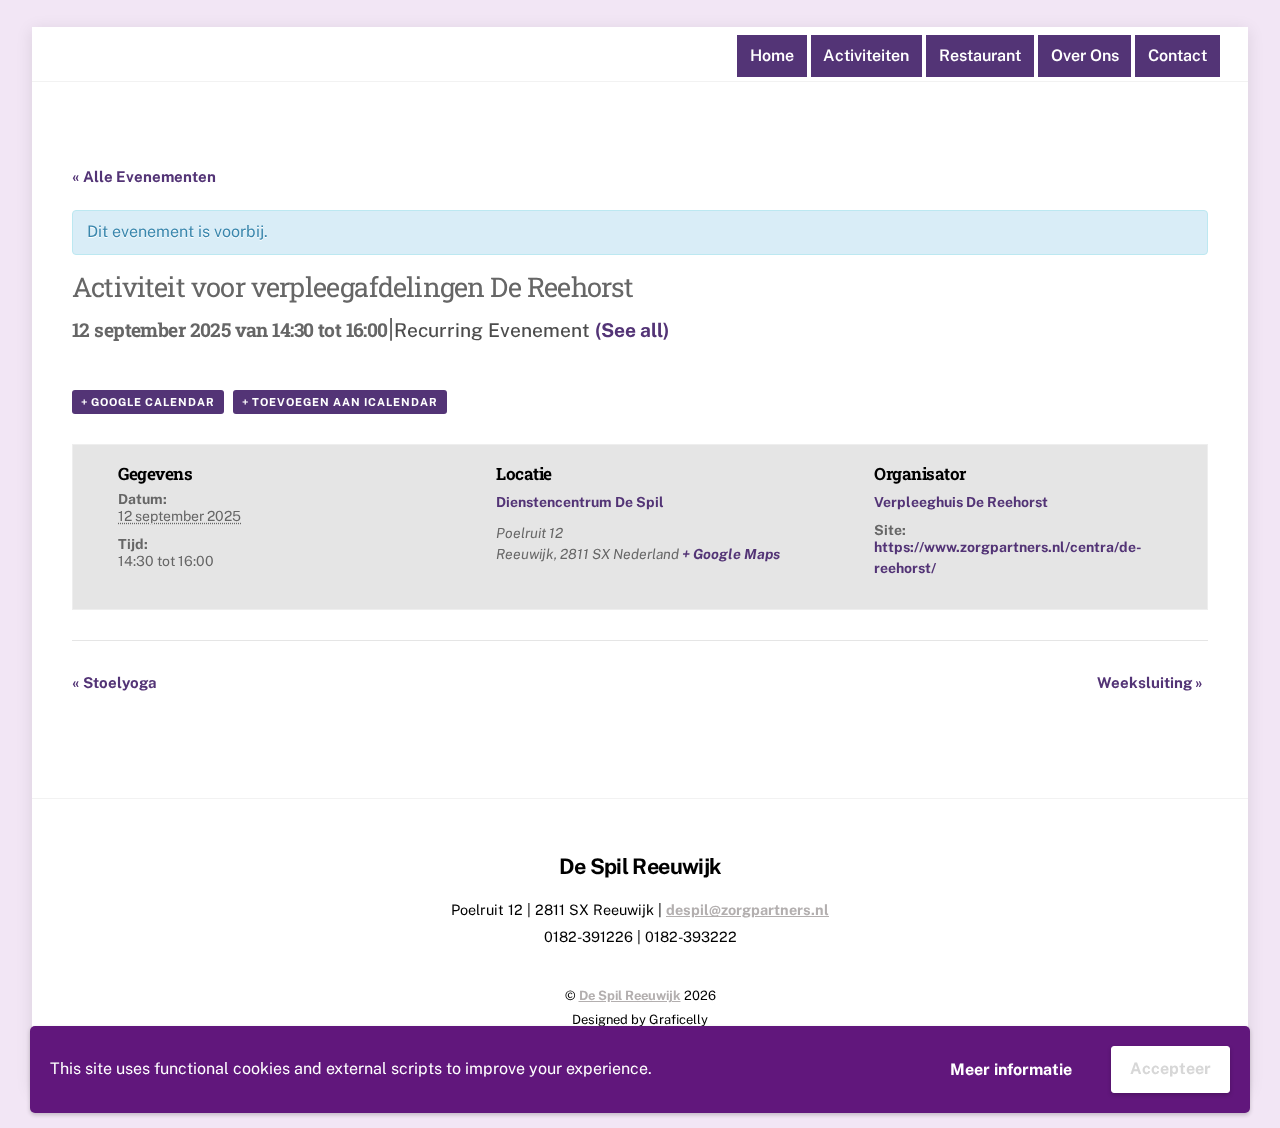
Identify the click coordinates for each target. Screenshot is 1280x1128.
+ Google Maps (731, 554)
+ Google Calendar (148, 402)
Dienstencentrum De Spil (580, 502)
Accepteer (1170, 1068)
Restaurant (980, 55)
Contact (1177, 55)
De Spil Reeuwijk (630, 995)
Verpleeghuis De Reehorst (961, 502)
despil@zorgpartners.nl (747, 909)
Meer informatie (1011, 1069)
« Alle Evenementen (144, 176)
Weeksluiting (1150, 682)
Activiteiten (866, 55)
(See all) (632, 330)
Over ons (1085, 55)
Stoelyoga (114, 682)
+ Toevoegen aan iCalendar (340, 402)
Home (772, 55)
